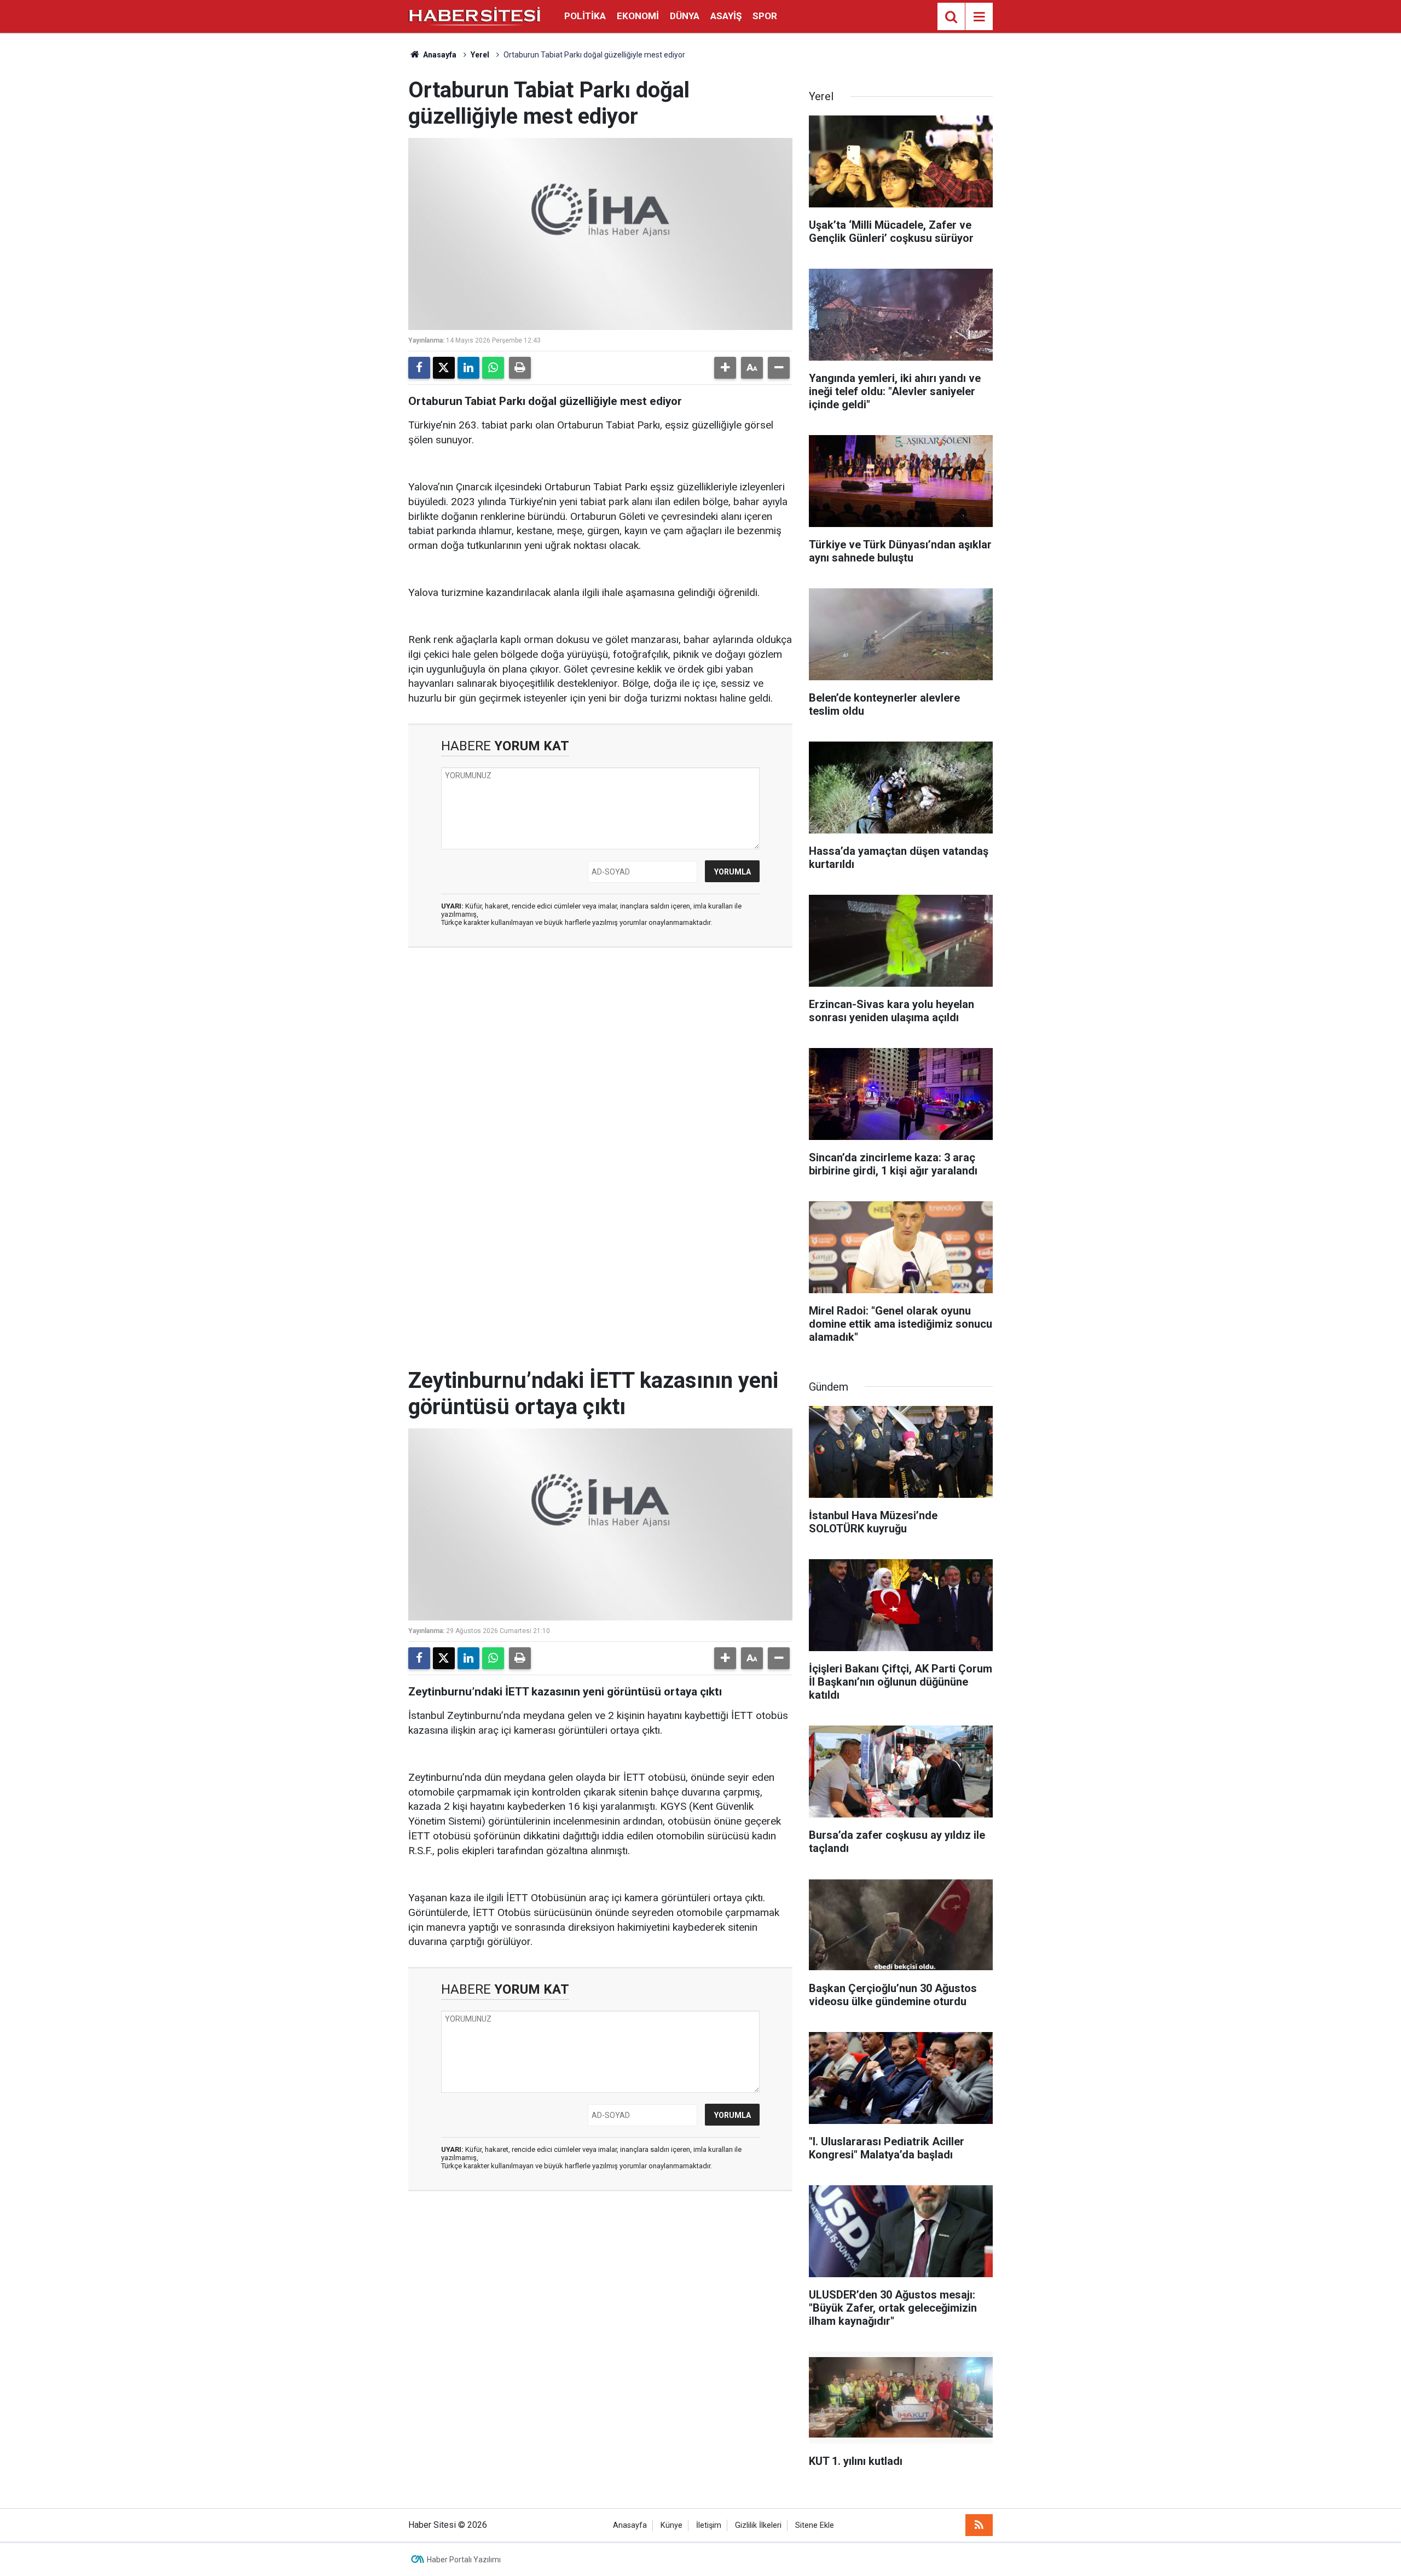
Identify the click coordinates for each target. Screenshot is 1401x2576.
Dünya (685, 16)
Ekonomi (638, 16)
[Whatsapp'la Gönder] (493, 368)
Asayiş (726, 16)
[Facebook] (419, 368)
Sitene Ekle (815, 2525)
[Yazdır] (520, 368)
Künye (671, 2525)
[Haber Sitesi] (475, 16)
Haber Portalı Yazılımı (464, 2560)
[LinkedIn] (468, 368)
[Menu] (979, 17)
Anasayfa (439, 55)
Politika (585, 16)
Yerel (480, 55)
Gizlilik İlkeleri (758, 2525)
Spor (765, 16)
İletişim (709, 2525)
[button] (725, 368)
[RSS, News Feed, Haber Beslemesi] (979, 2525)
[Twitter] (444, 368)
